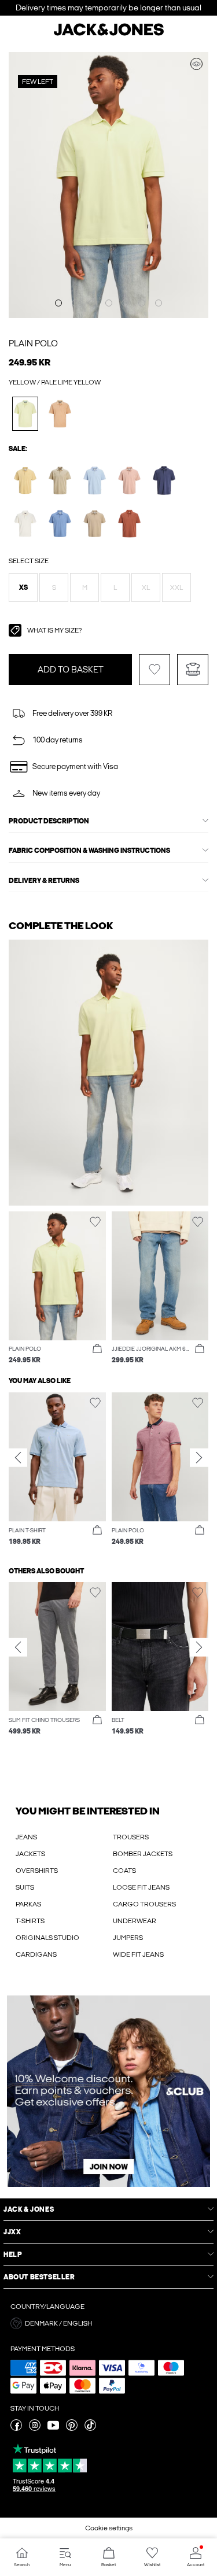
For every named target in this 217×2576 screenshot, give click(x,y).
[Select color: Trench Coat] (95, 524)
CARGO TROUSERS (144, 1904)
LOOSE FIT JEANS (141, 1887)
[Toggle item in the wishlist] (155, 670)
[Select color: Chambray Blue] (95, 480)
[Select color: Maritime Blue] (164, 480)
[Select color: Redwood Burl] (129, 524)
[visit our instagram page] (35, 2429)
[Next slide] (199, 1458)
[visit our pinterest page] (72, 2429)
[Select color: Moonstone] (25, 480)
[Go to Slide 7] (159, 303)
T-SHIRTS (30, 1921)
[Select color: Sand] (60, 414)
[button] (23, 587)
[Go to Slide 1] (58, 303)
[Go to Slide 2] (75, 303)
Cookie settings (109, 2528)
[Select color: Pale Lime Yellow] (25, 414)
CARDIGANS (36, 1954)
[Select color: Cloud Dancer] (25, 524)
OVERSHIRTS (37, 1871)
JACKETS (30, 1854)
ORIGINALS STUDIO (47, 1938)
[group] (57, 1470)
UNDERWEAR (135, 1921)
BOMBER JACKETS (143, 1854)
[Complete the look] (196, 64)
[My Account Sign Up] (108, 2091)
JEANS (26, 1837)
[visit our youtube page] (53, 2429)
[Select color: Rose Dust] (129, 480)
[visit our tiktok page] (90, 2429)
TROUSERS (131, 1837)
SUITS (25, 1887)
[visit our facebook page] (16, 2429)
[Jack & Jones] (109, 34)
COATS (124, 1871)
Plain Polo (33, 343)
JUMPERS (128, 1938)
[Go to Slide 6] (142, 303)
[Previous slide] (18, 1458)
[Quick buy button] (97, 1349)
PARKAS (28, 1904)
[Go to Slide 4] (109, 303)
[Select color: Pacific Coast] (60, 524)
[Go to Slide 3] (92, 303)
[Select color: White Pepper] (60, 480)
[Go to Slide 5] (125, 303)
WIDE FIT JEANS (138, 1954)
